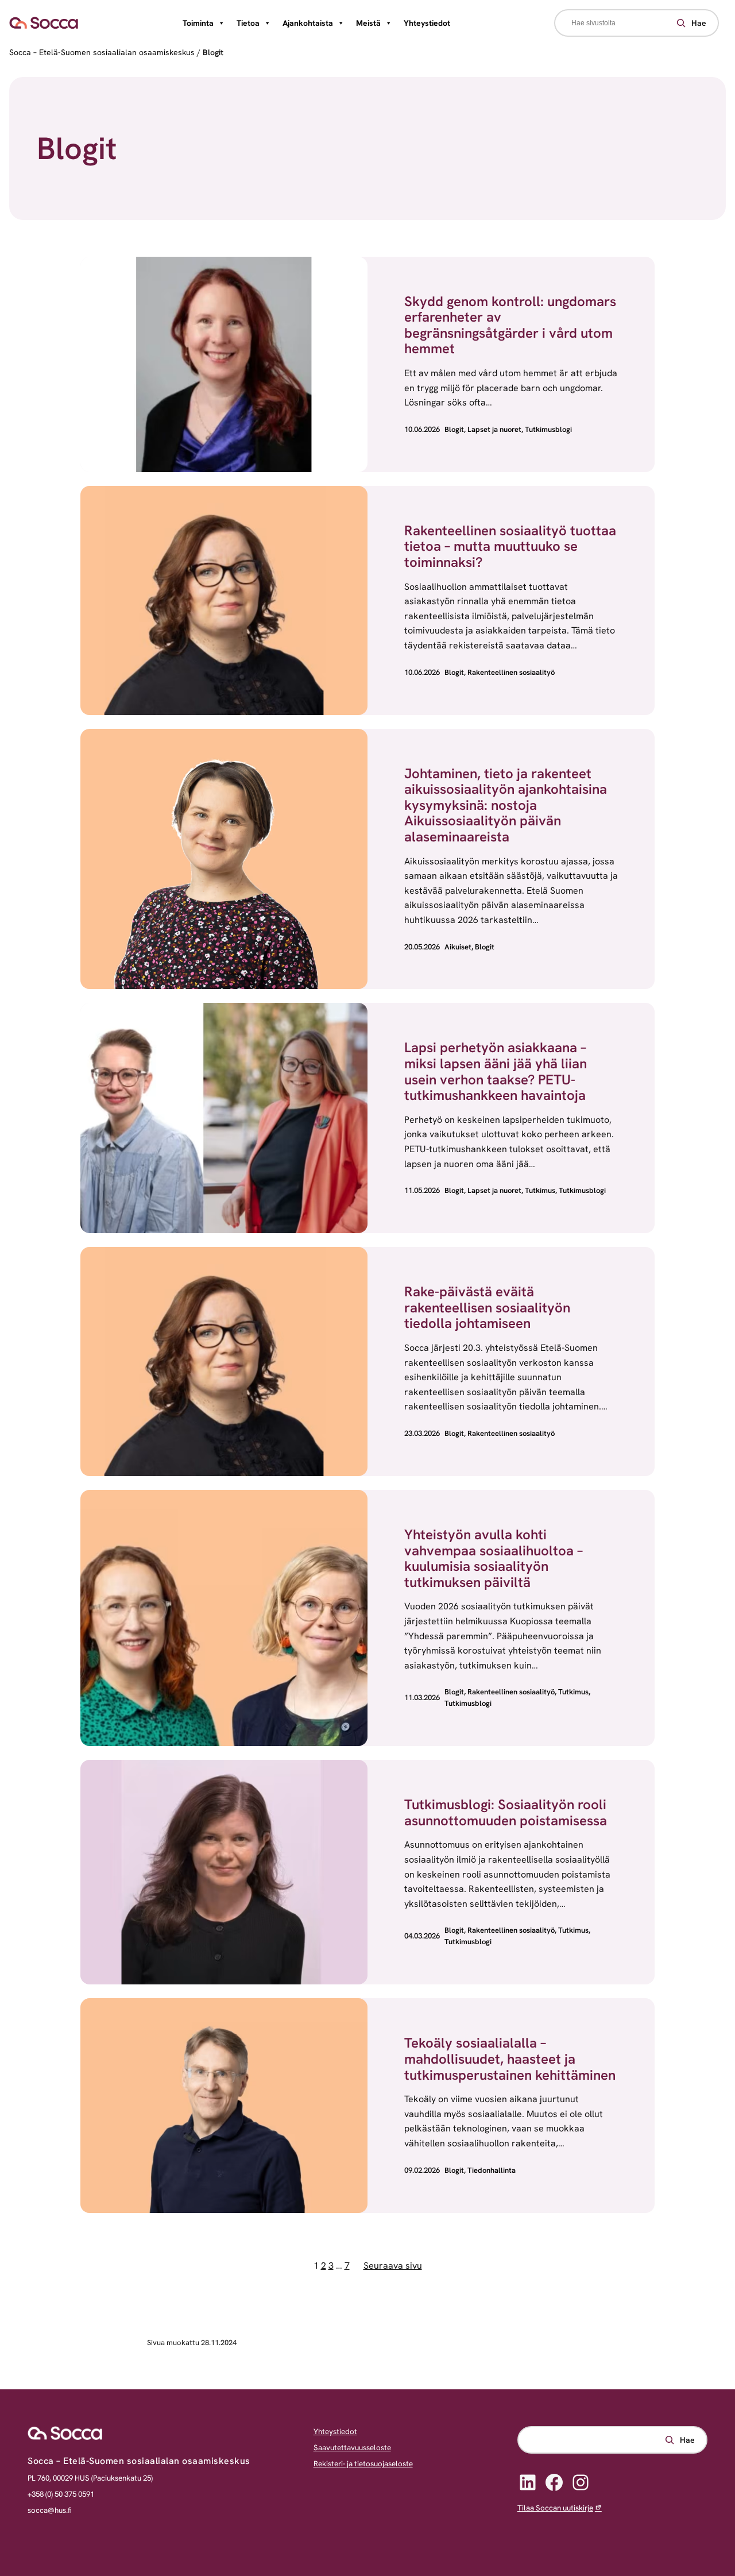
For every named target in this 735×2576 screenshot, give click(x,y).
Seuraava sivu (393, 2266)
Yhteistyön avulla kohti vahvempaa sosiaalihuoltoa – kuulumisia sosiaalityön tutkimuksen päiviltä (494, 1558)
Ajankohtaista (308, 23)
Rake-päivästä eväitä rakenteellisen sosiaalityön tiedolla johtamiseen (487, 1307)
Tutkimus (540, 1190)
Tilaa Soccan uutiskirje (555, 2508)
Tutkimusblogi (548, 429)
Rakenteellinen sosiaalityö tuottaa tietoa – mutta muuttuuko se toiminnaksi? (510, 546)
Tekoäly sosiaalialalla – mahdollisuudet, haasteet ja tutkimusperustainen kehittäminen (510, 2059)
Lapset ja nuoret (494, 429)
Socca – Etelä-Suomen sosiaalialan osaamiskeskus (102, 52)
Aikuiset (458, 947)
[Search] (690, 23)
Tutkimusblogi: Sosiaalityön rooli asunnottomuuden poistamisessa (506, 1812)
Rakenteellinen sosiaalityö (511, 672)
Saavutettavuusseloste (352, 2448)
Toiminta (198, 23)
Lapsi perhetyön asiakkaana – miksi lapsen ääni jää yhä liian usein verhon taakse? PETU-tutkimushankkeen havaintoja (496, 1071)
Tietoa (248, 23)
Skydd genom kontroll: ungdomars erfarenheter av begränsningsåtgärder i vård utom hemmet (510, 325)
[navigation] (367, 23)
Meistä (368, 23)
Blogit (454, 429)
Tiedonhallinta (492, 2170)
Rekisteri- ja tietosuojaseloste (363, 2464)
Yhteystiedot (427, 23)
